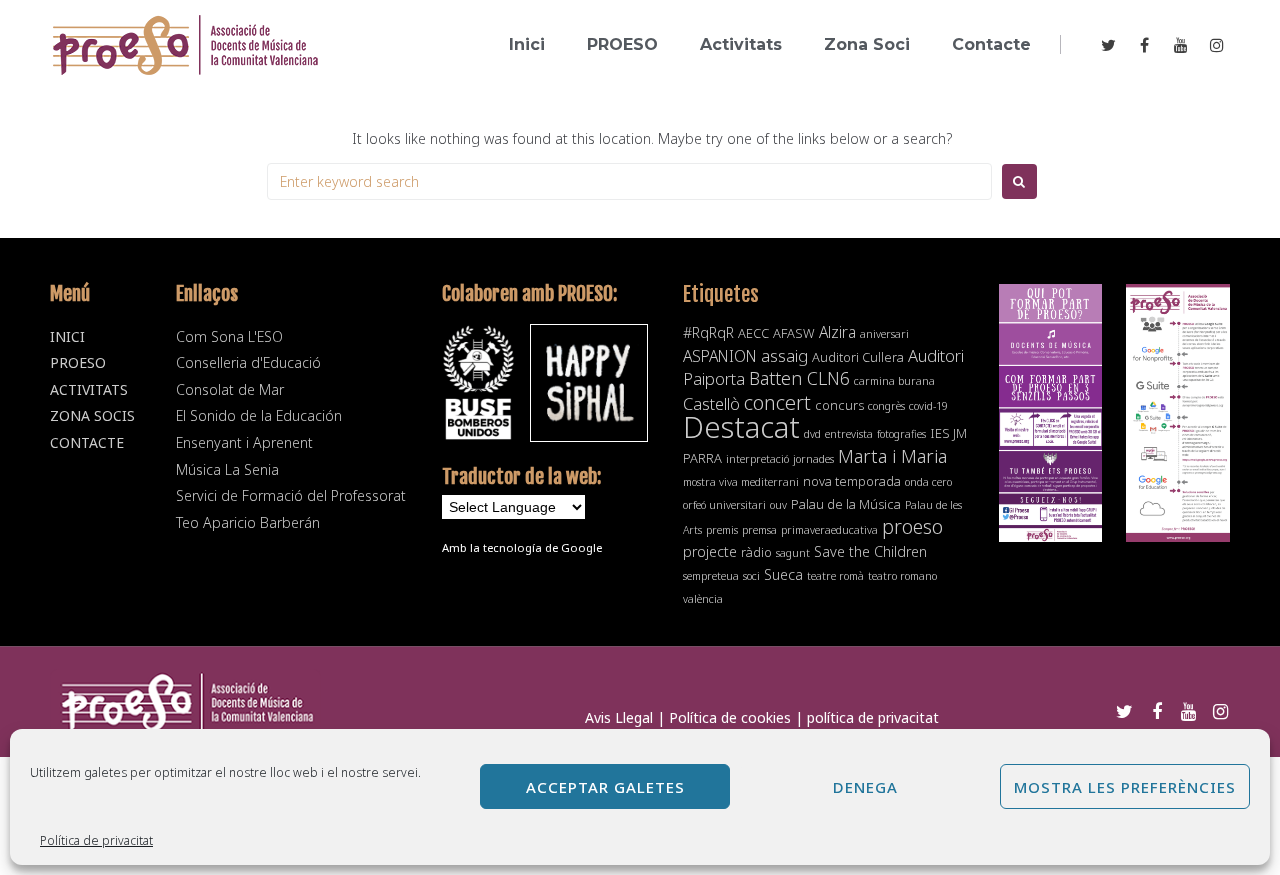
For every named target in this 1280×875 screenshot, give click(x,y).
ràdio (756, 552)
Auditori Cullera (858, 357)
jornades (813, 459)
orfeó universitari (724, 505)
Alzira (837, 332)
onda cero (928, 482)
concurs (839, 405)
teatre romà (835, 576)
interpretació (757, 459)
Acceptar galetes (605, 787)
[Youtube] (1181, 44)
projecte (710, 551)
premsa (759, 530)
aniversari (884, 334)
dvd (812, 434)
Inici (67, 336)
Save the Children (870, 551)
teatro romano (902, 576)
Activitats (89, 389)
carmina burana (894, 381)
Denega (865, 787)
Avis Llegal (619, 717)
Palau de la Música (846, 504)
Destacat (741, 427)
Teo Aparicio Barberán (248, 522)
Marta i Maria (892, 455)
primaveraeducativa (829, 530)
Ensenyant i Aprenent (244, 442)
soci (751, 576)
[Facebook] (1144, 44)
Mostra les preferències (1125, 787)
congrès (886, 406)
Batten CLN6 (799, 378)
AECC (753, 333)
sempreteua (711, 576)
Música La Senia (227, 469)
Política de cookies (730, 717)
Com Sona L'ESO (229, 336)
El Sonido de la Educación (259, 415)
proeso (912, 526)
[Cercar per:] (629, 181)
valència (703, 599)
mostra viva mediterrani (741, 482)
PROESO (78, 362)
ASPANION (720, 356)
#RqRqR (708, 332)
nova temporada (852, 481)
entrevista (849, 434)
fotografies (901, 434)
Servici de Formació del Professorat (291, 495)
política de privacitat (873, 717)
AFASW (794, 333)
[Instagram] (1217, 44)
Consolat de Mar (230, 389)
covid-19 (928, 406)
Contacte (87, 442)
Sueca (783, 574)
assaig (784, 355)
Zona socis (92, 415)
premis (722, 530)
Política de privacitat (96, 840)
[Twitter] (1108, 44)
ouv (778, 505)
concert (777, 402)
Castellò (711, 403)
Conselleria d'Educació (248, 362)
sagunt (793, 553)
